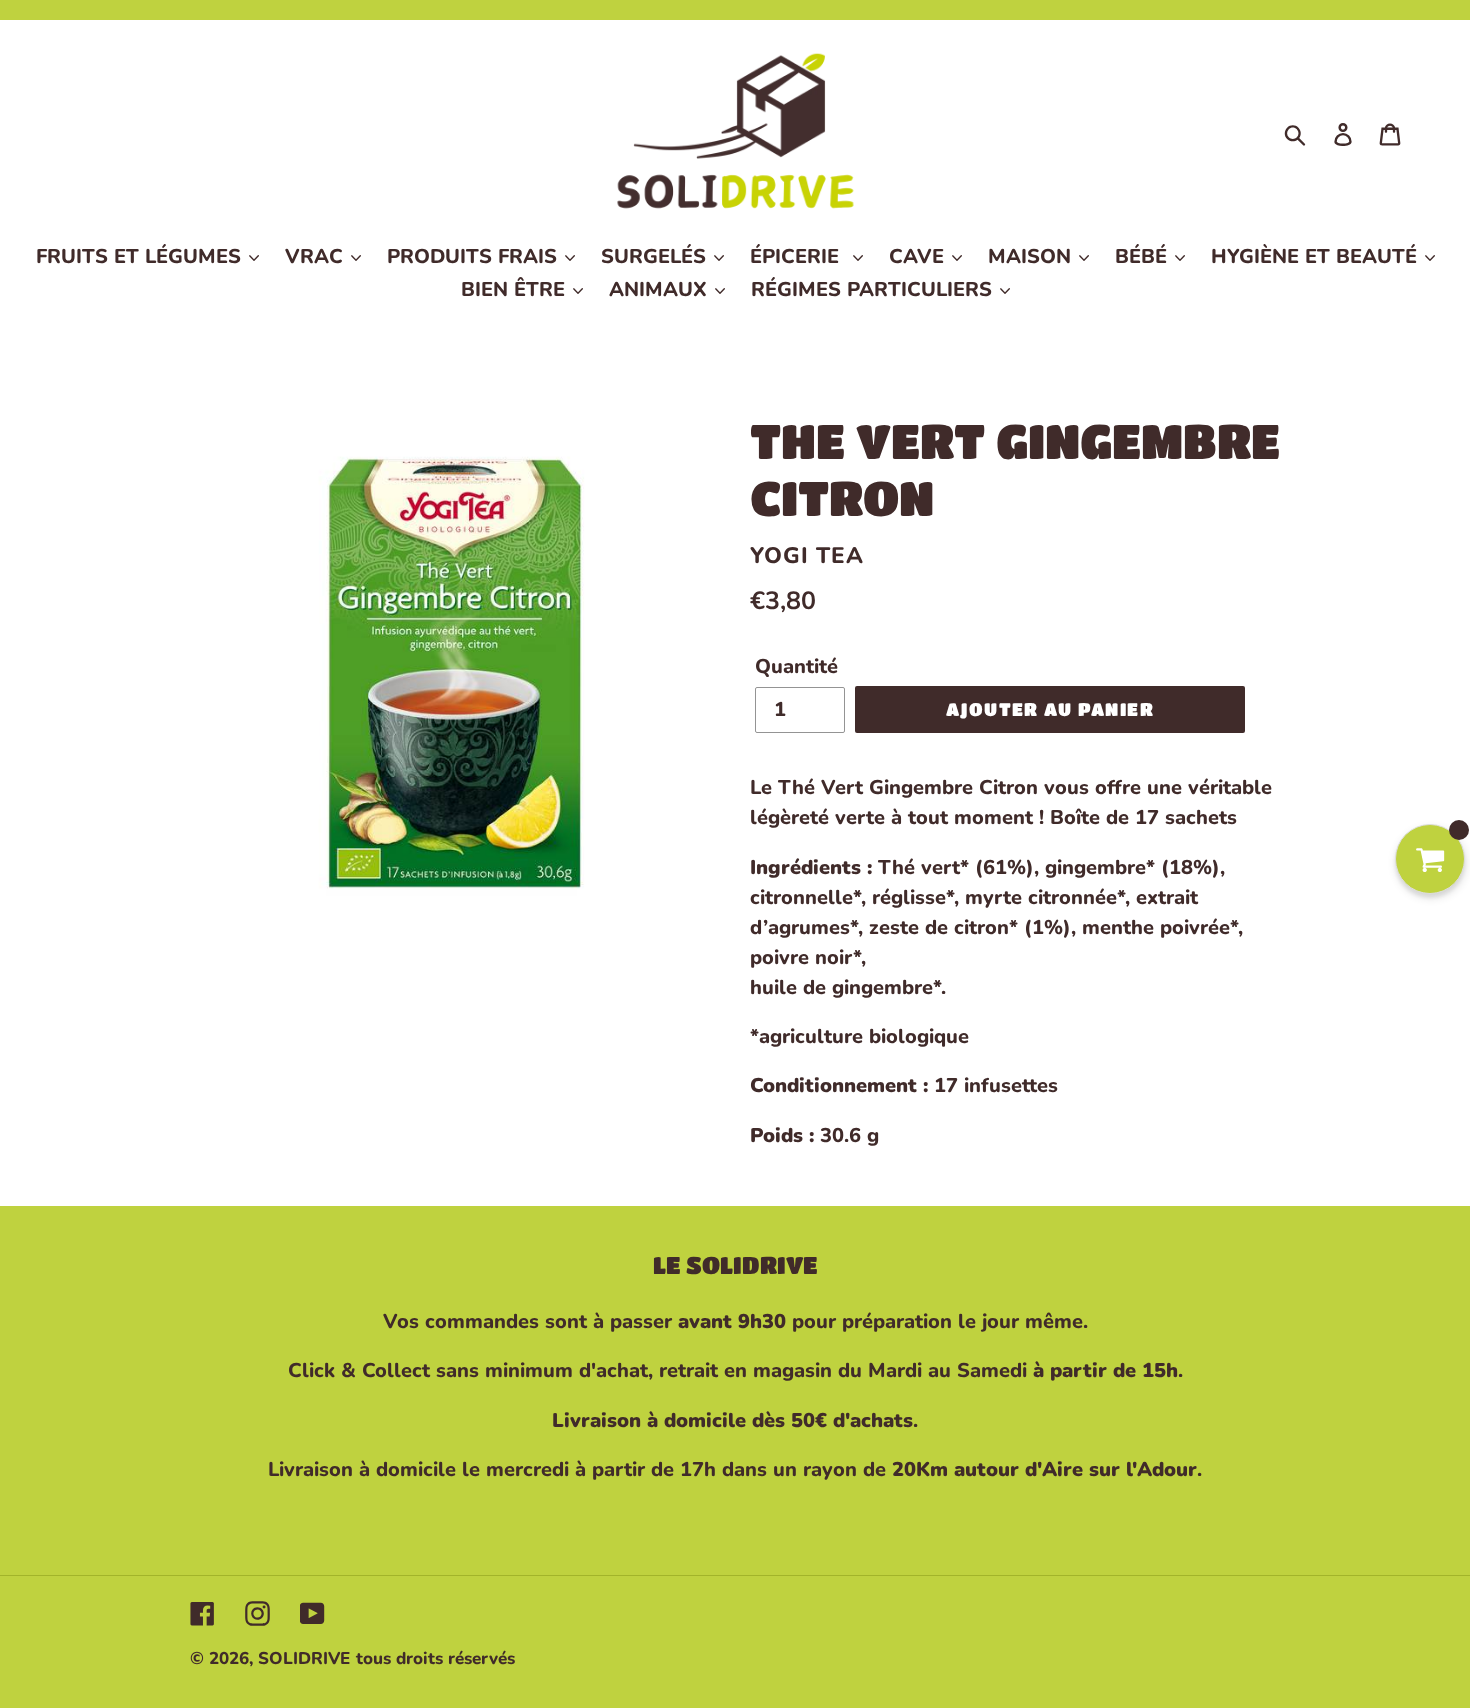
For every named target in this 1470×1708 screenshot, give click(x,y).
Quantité (796, 666)
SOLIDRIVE (304, 1658)
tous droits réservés (435, 1658)
